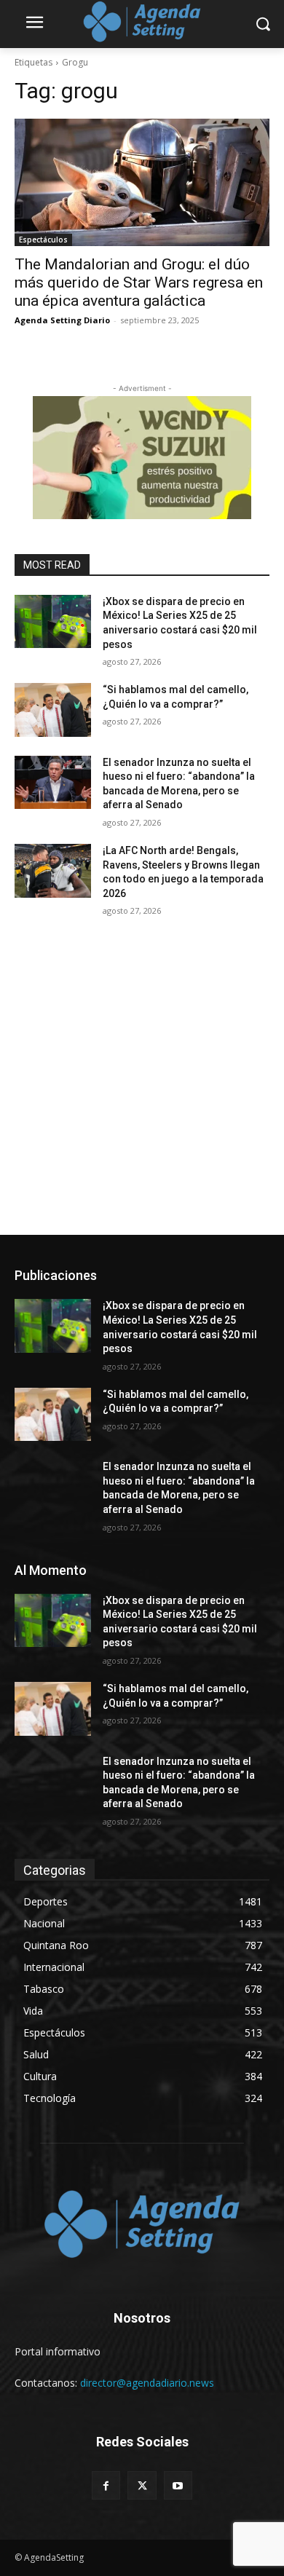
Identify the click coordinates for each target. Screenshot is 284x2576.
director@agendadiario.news (147, 2383)
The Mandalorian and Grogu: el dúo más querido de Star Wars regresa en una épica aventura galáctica (139, 283)
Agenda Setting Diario (62, 320)
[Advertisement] (142, 1086)
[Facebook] (106, 2485)
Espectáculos (43, 240)
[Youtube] (178, 2485)
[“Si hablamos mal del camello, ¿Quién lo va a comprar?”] (53, 710)
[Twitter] (142, 2485)
